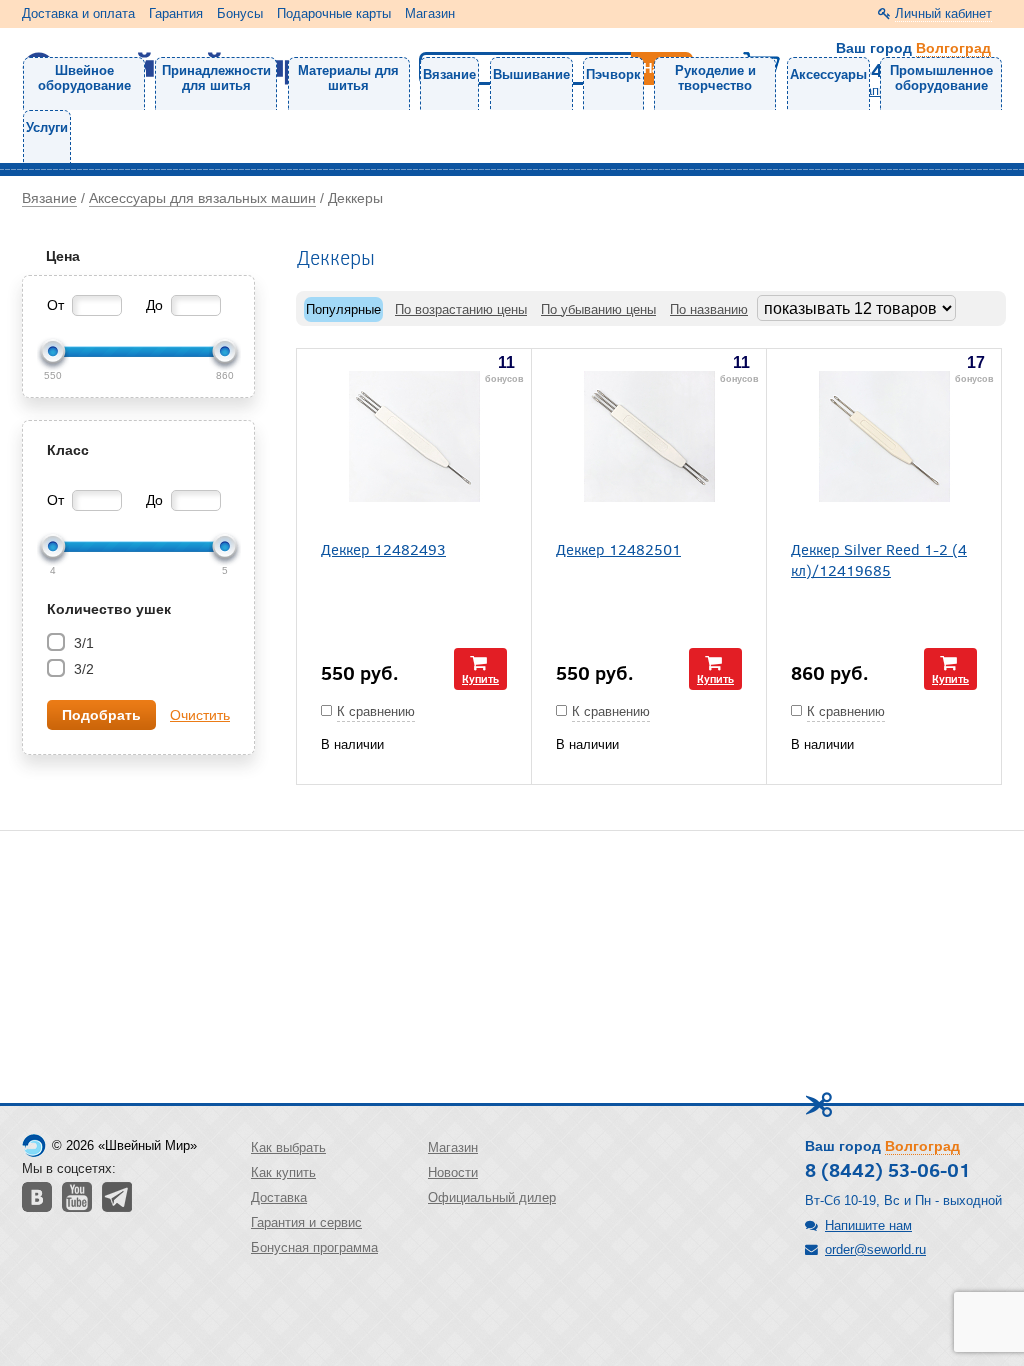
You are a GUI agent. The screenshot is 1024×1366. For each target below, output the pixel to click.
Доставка (279, 1197)
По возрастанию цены (461, 309)
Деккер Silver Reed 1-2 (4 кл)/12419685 (879, 559)
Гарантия (176, 13)
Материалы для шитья (348, 78)
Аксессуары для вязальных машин (202, 198)
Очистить (200, 715)
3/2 (82, 669)
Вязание (449, 74)
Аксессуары (828, 74)
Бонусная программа (314, 1247)
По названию (709, 309)
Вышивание (531, 74)
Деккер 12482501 (618, 548)
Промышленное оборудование (941, 78)
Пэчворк (613, 74)
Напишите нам (868, 1225)
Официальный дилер (492, 1197)
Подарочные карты (334, 13)
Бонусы (240, 13)
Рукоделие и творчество (715, 78)
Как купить (283, 1172)
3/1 (82, 643)
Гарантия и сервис (306, 1222)
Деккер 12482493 (383, 548)
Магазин (430, 13)
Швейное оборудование (84, 78)
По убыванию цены (598, 309)
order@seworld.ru (875, 1249)
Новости (453, 1172)
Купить (480, 678)
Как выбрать (288, 1147)
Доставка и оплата (78, 13)
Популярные (343, 309)
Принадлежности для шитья (216, 78)
